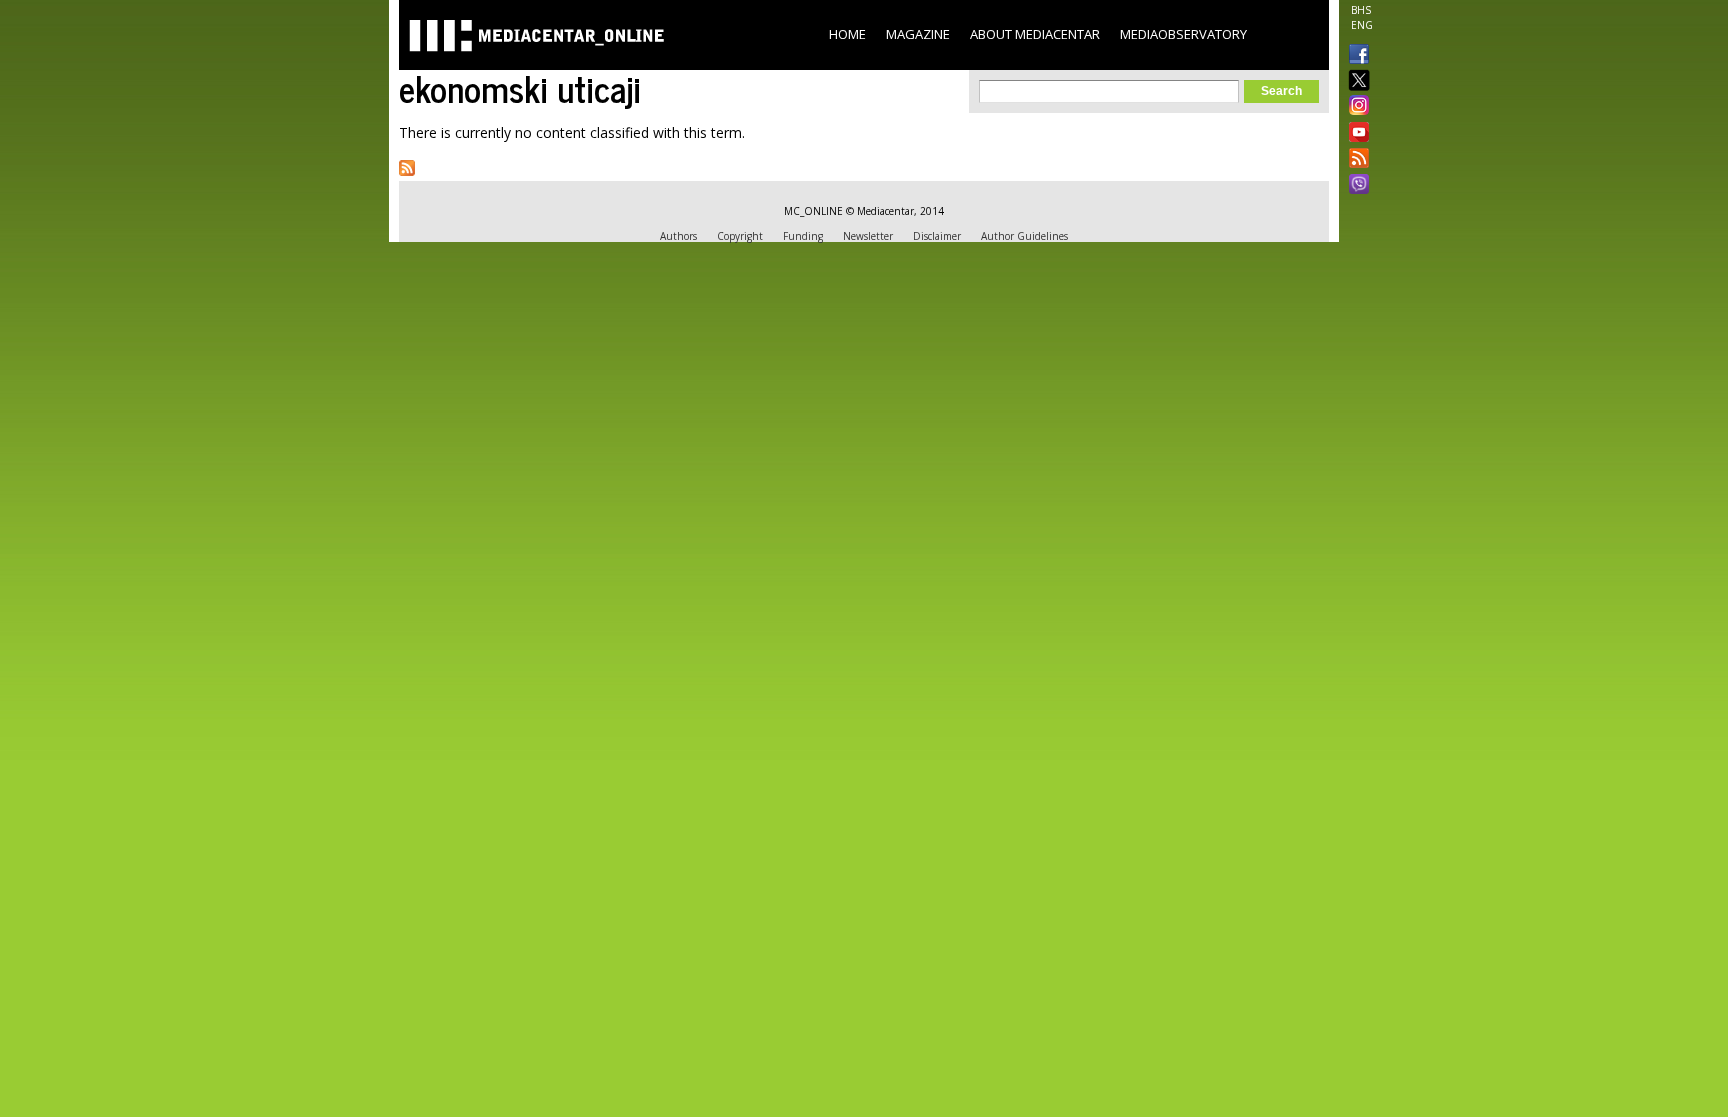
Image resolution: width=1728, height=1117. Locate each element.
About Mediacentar (1035, 34)
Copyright (740, 236)
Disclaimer (937, 236)
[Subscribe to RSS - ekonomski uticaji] (407, 168)
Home (847, 34)
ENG (1362, 25)
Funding (803, 236)
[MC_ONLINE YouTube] (1355, 132)
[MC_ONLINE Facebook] (1355, 56)
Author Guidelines (1024, 236)
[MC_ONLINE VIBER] (1355, 186)
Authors (678, 236)
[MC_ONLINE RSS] (1355, 160)
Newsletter (868, 236)
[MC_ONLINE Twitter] (1355, 81)
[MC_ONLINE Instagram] (1355, 107)
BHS (1361, 10)
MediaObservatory (1183, 34)
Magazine (918, 34)
